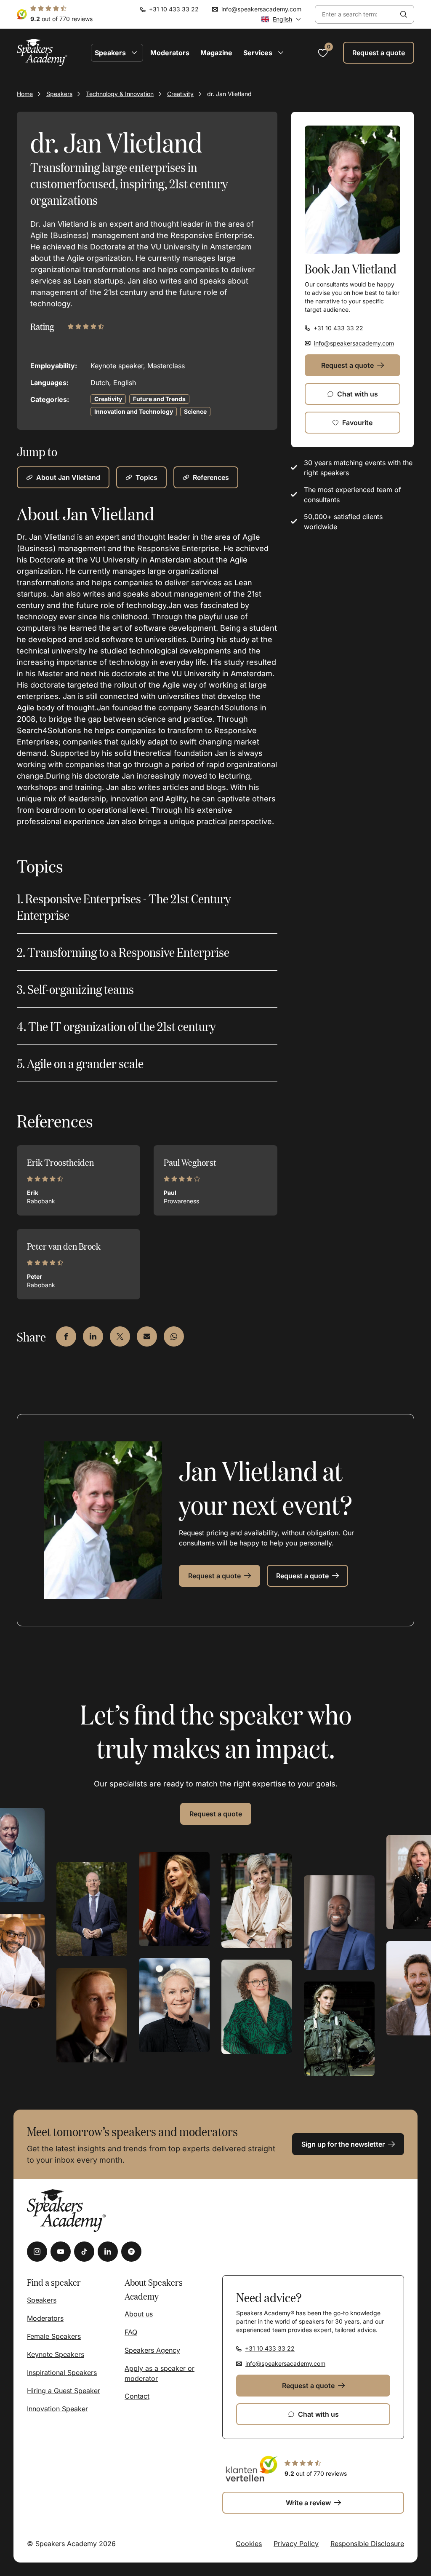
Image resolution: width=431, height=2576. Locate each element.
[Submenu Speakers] (134, 53)
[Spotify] (131, 2252)
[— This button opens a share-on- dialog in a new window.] (66, 1336)
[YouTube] (61, 2252)
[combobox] (354, 15)
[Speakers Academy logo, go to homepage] (42, 52)
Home (25, 94)
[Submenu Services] (281, 53)
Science (195, 411)
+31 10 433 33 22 (174, 9)
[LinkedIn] (108, 2252)
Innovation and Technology (134, 411)
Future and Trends (159, 399)
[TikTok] (84, 2252)
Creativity (180, 94)
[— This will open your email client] (147, 1336)
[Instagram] (37, 2252)
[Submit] (404, 14)
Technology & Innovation (120, 94)
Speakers (59, 94)
